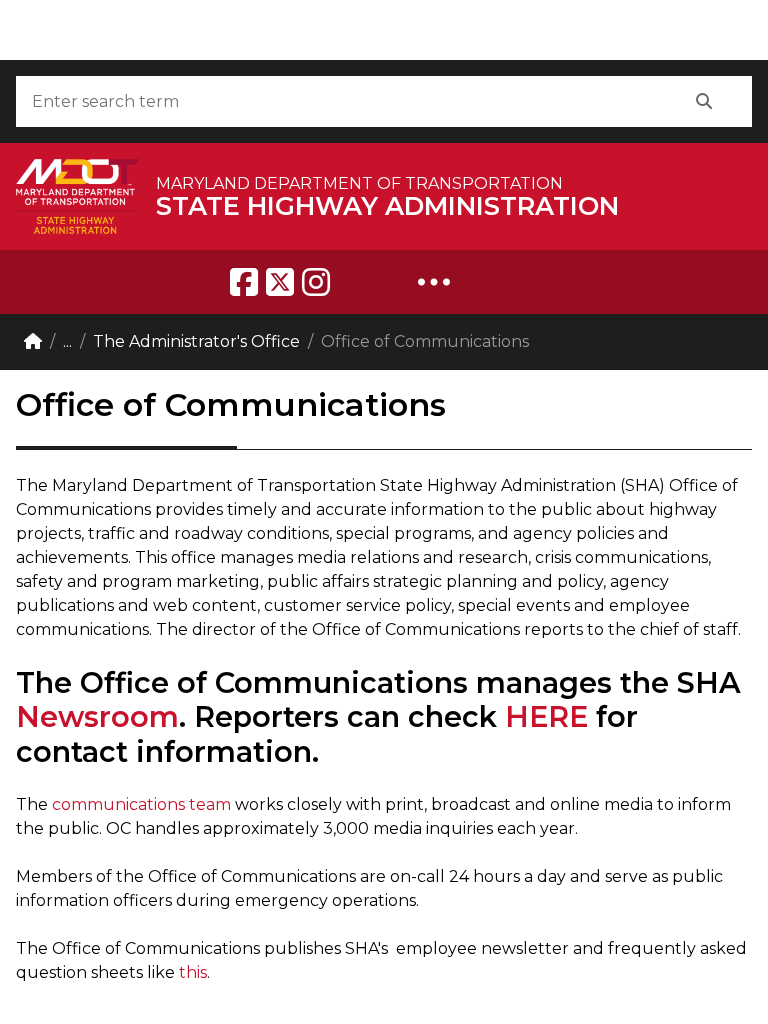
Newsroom (97, 716)
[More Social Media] (434, 282)
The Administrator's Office (196, 341)
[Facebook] (244, 282)
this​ (193, 972)
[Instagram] (316, 282)
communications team (143, 804)
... (67, 341)
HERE (546, 716)
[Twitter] (280, 282)
